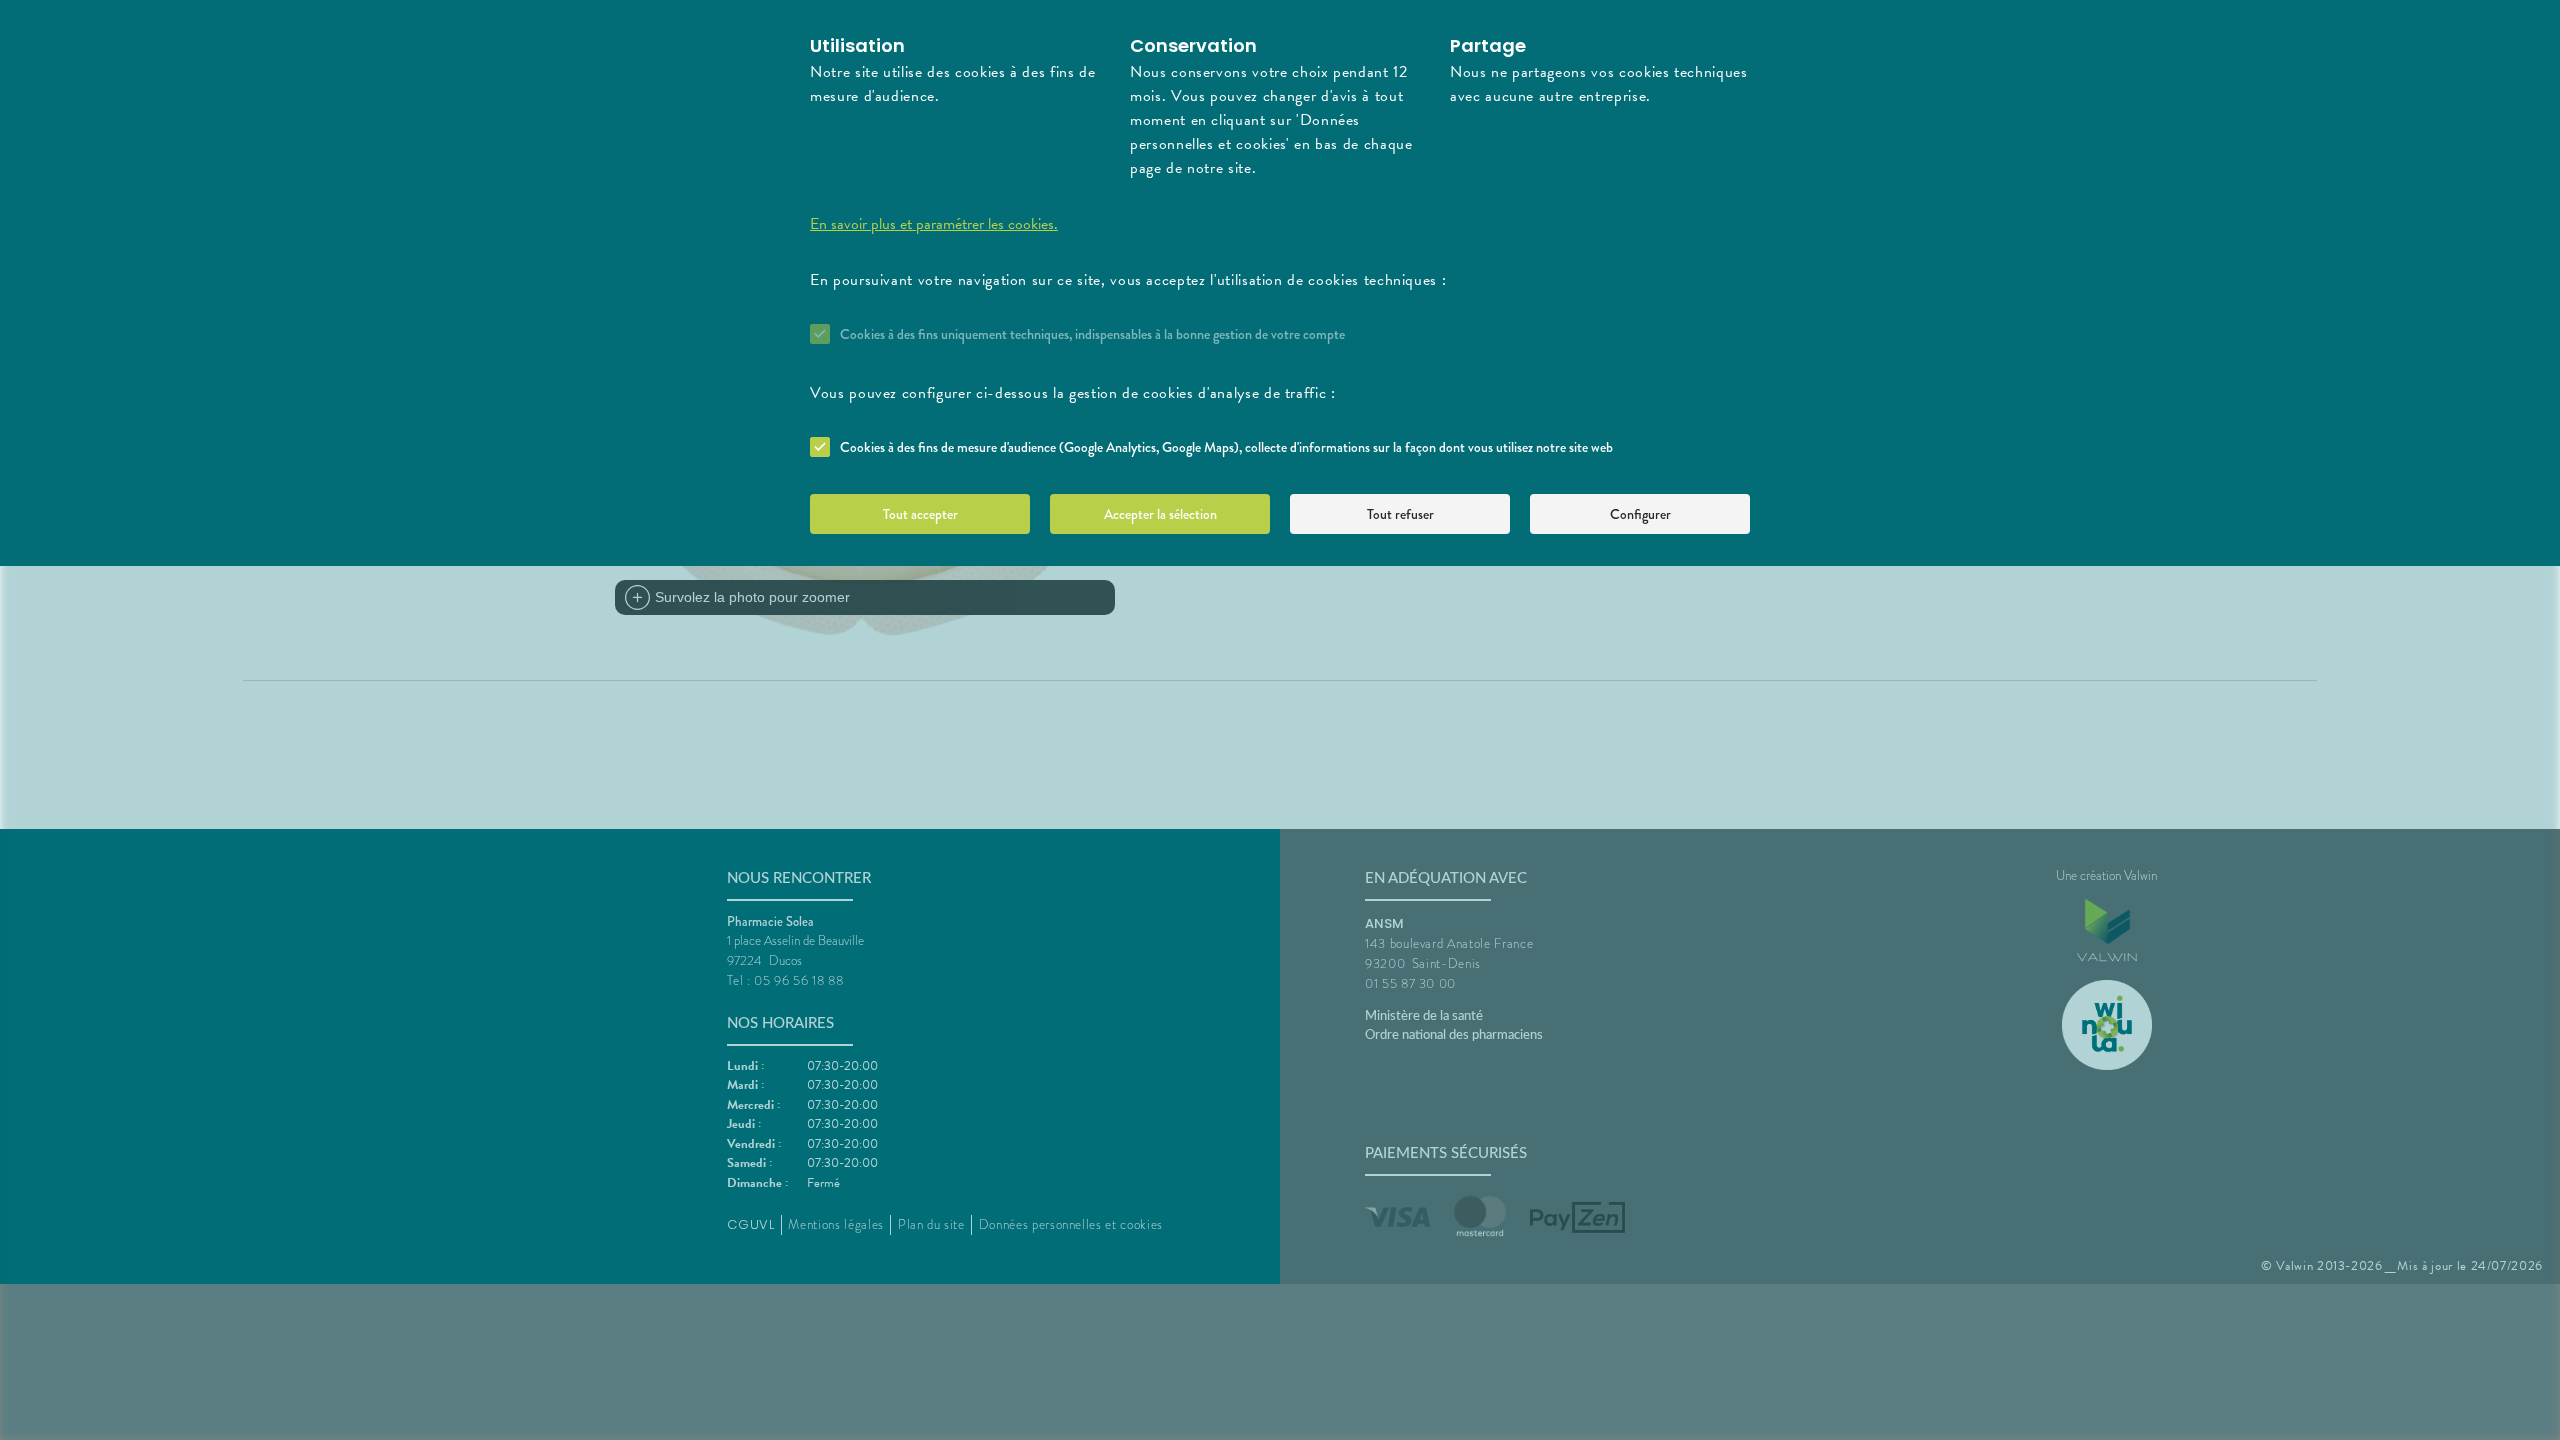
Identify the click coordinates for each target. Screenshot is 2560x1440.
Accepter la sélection (1160, 514)
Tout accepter (920, 514)
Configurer (1640, 514)
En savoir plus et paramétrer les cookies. (934, 224)
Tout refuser (1400, 514)
